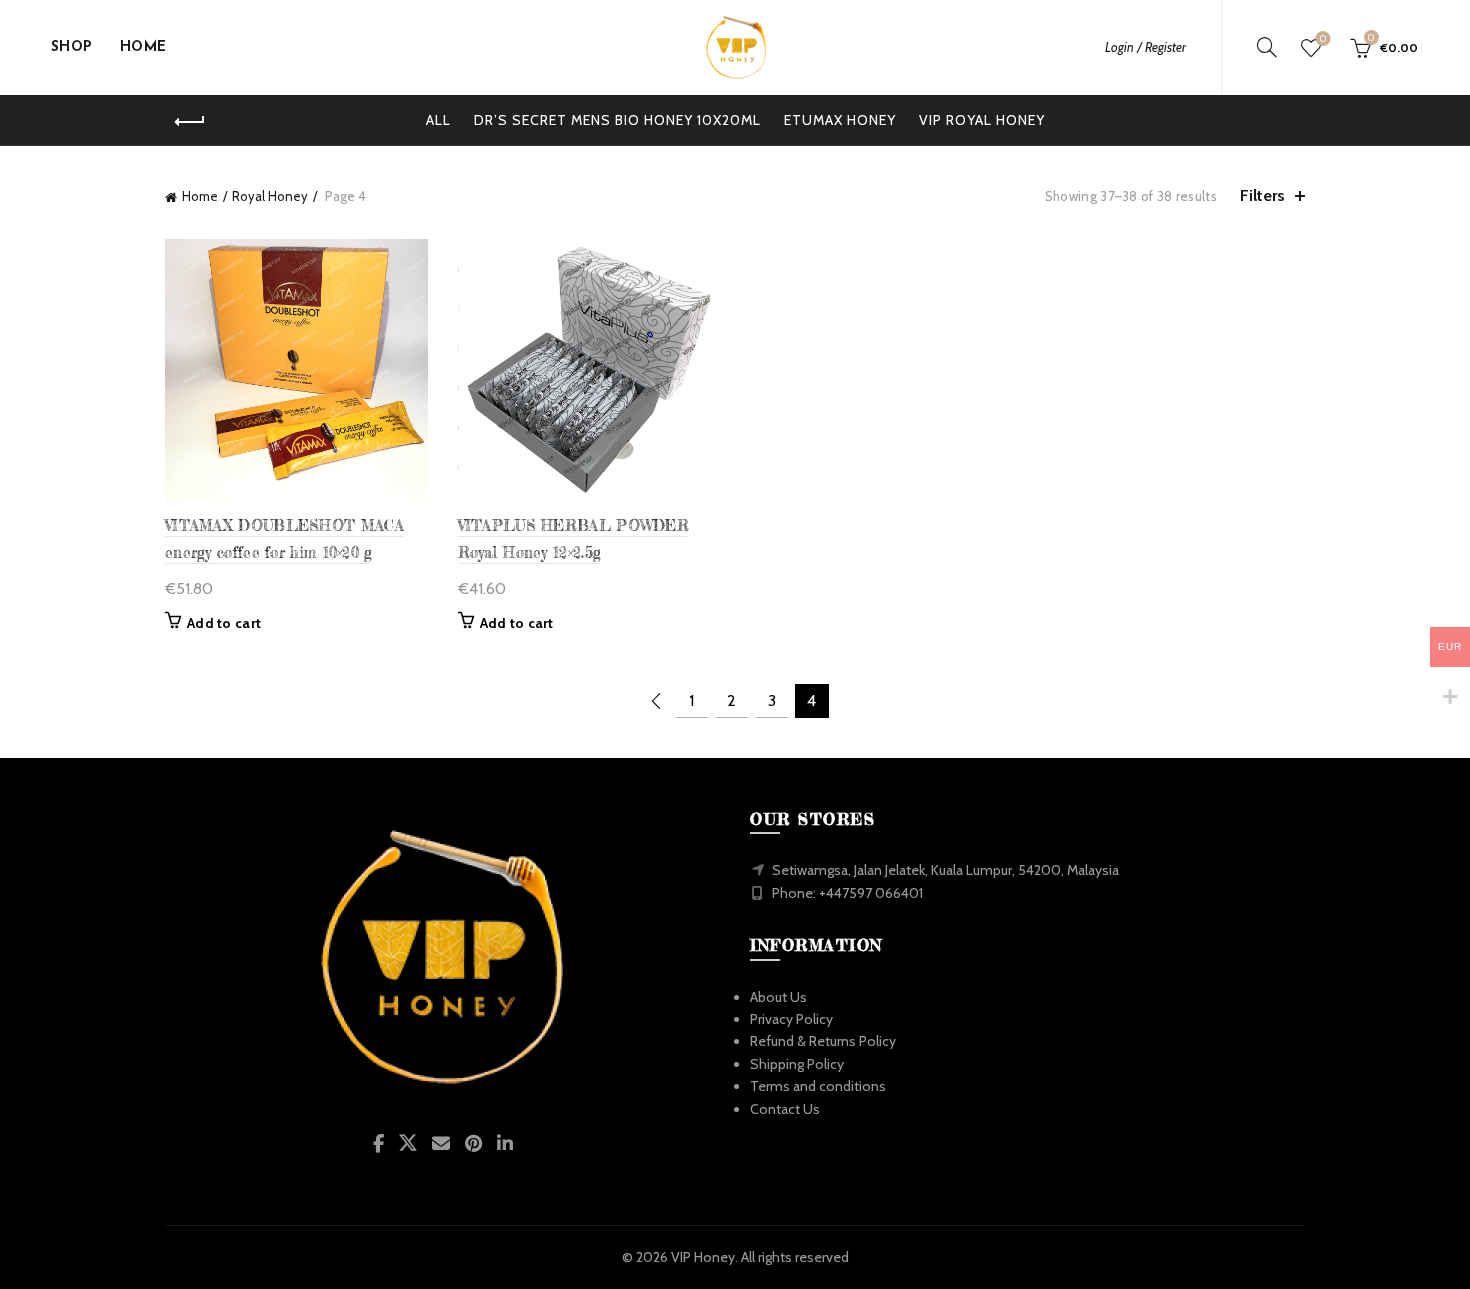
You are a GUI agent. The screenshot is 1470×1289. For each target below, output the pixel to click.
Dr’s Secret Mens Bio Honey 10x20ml (617, 120)
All (438, 120)
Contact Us (785, 1109)
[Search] (1267, 47)
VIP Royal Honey (982, 120)
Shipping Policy (797, 1064)
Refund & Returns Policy (823, 1041)
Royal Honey (270, 196)
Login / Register (1145, 47)
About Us (778, 997)
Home (200, 196)
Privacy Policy (791, 1019)
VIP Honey (703, 1257)
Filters (1262, 195)
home (143, 47)
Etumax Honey (840, 120)
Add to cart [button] (224, 623)
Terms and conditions (818, 1086)
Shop (72, 47)
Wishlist (1323, 39)
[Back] (190, 122)
